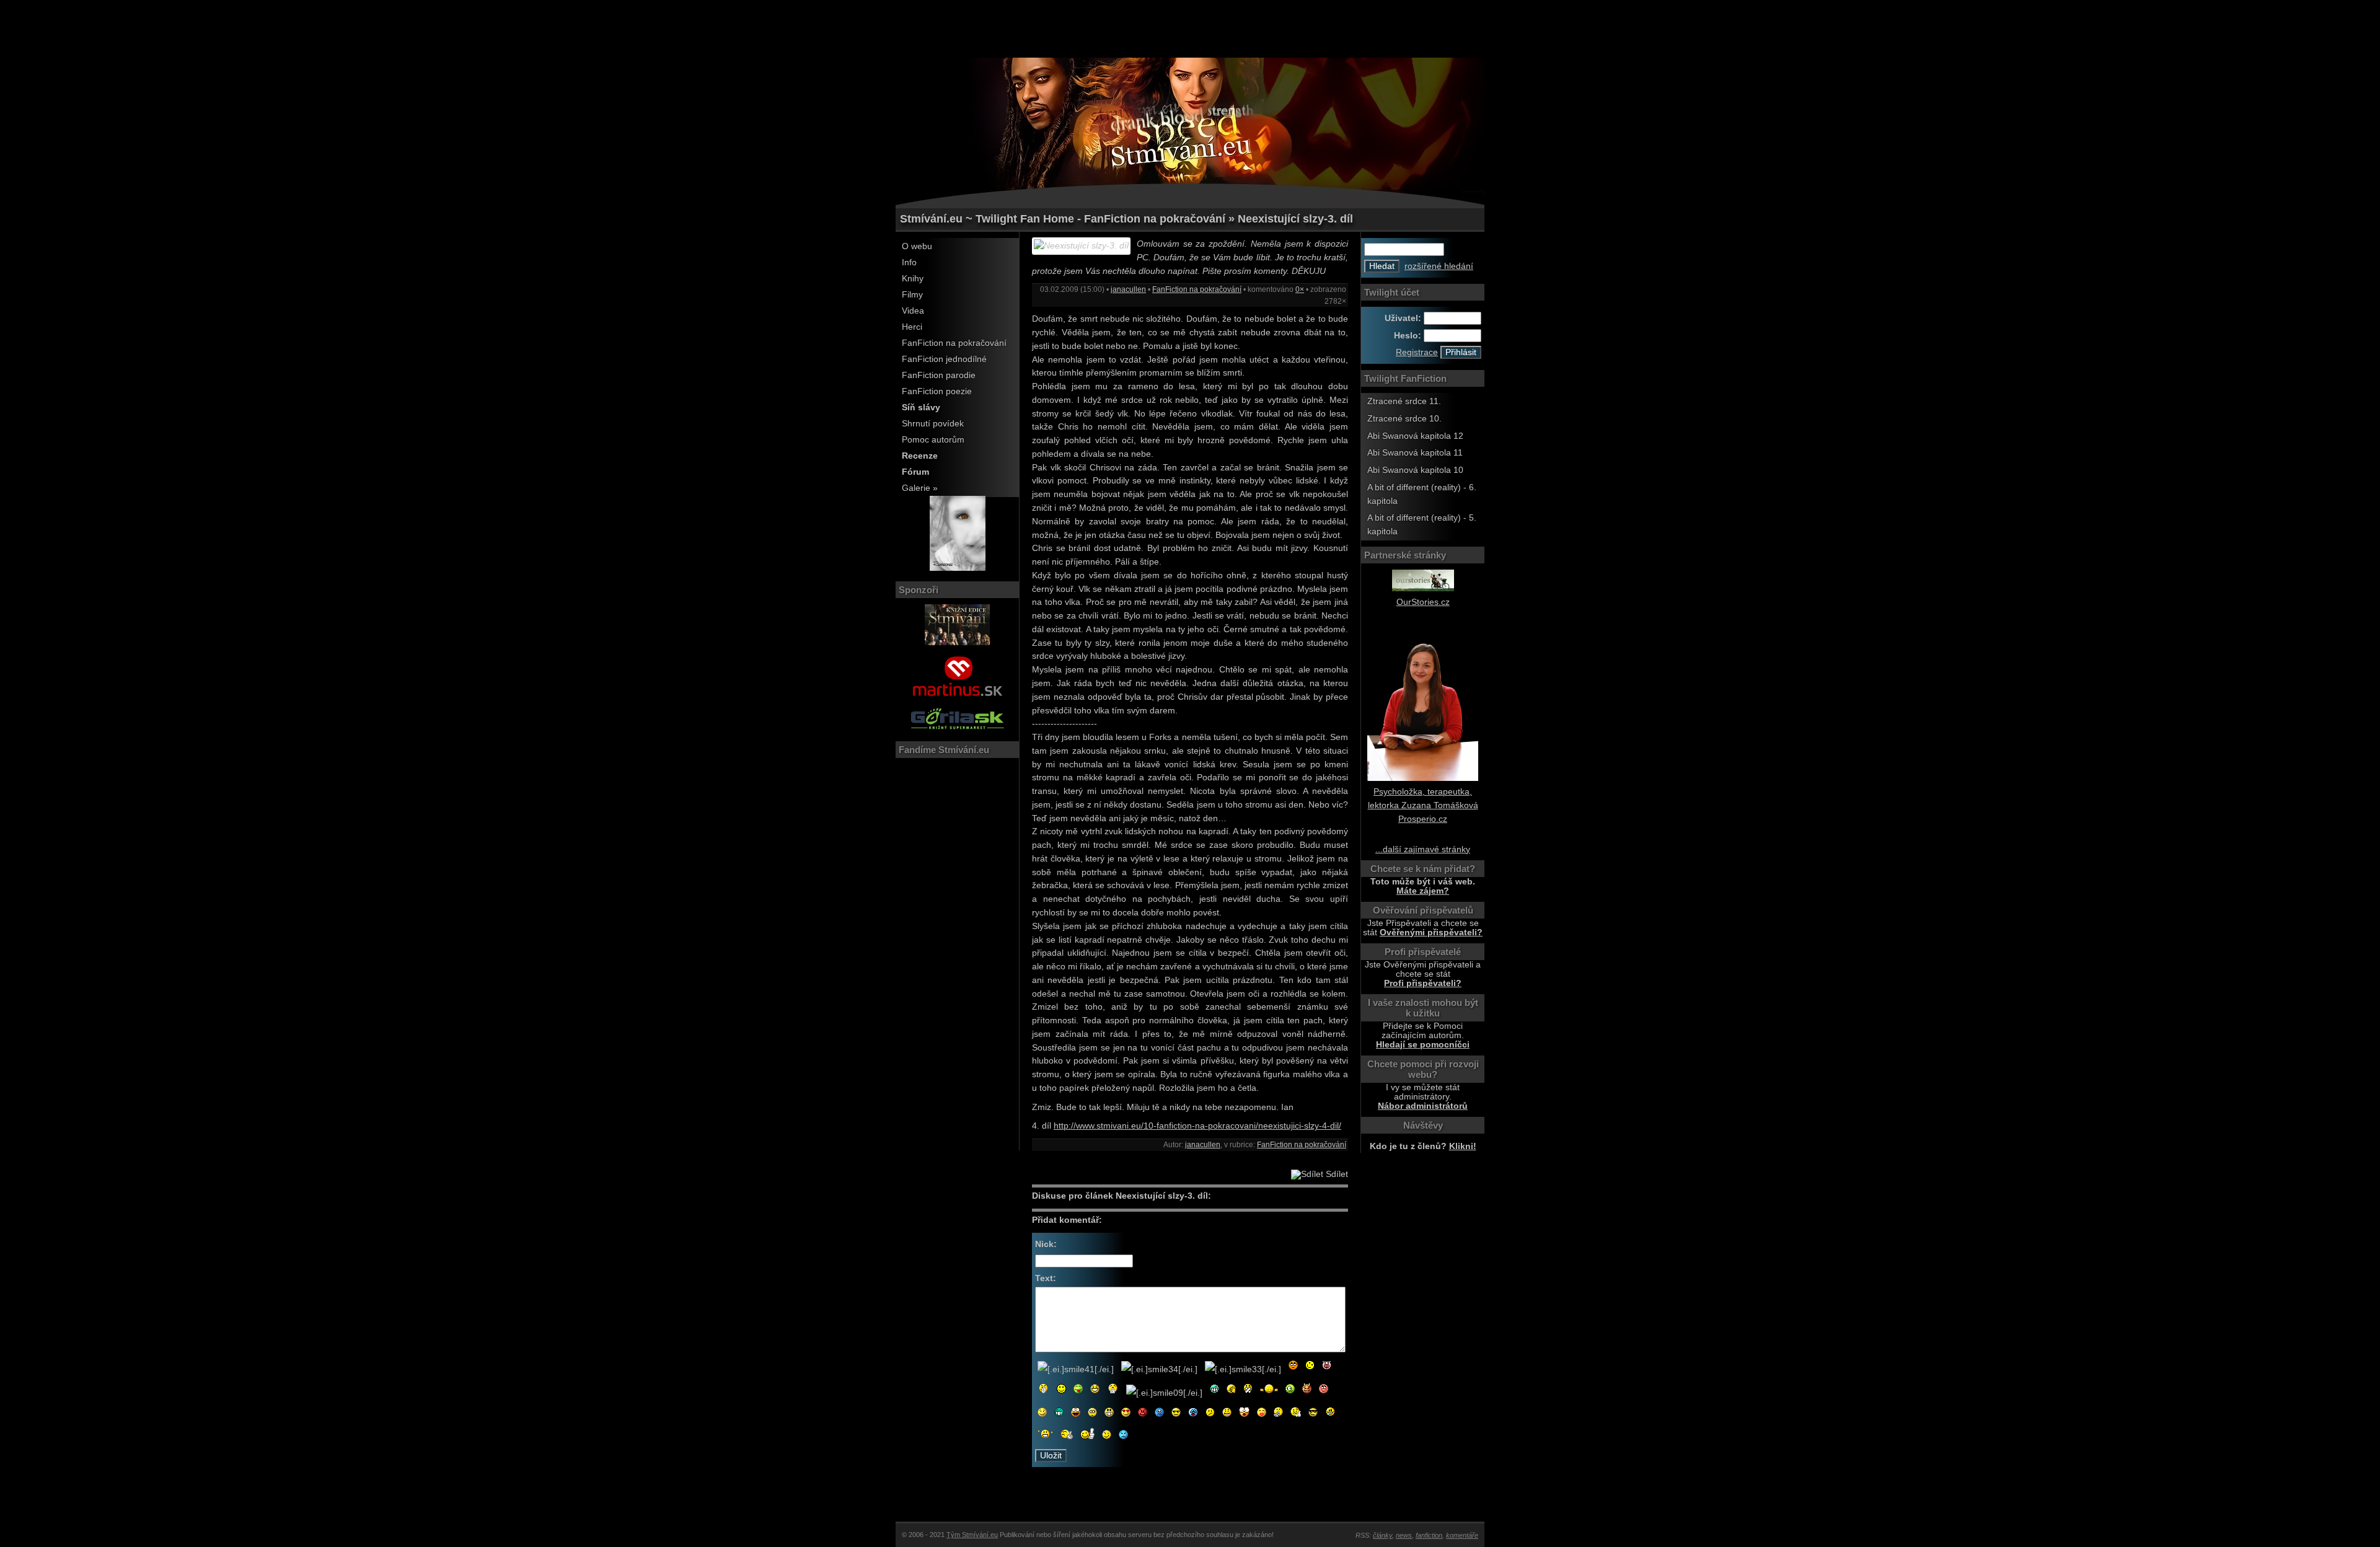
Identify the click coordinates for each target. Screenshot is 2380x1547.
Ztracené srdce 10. (1404, 419)
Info (909, 262)
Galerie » (920, 488)
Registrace (1417, 352)
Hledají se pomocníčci (1423, 1045)
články (1382, 1535)
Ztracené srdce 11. (1404, 401)
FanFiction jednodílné (944, 359)
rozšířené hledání (1439, 266)
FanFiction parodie (939, 375)
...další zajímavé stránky (1423, 849)
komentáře (1462, 1535)
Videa (913, 311)
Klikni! (1463, 1146)
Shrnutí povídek (933, 424)
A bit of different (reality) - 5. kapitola (1422, 525)
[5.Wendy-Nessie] (958, 568)
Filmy (912, 295)
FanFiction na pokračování (954, 343)
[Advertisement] (1190, 28)
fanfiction (1429, 1535)
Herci (912, 327)
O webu (917, 246)
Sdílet (1336, 1174)
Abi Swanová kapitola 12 (1415, 436)
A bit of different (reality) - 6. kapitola (1422, 494)
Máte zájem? (1423, 891)
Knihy (913, 279)
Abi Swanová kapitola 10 (1415, 470)
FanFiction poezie (937, 391)
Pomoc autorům (933, 440)
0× (1300, 289)
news (1404, 1535)
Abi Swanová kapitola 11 (1415, 453)
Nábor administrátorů (1423, 1106)
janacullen (1128, 289)
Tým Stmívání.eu (972, 1535)
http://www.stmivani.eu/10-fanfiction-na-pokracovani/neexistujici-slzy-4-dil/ (1197, 1126)
